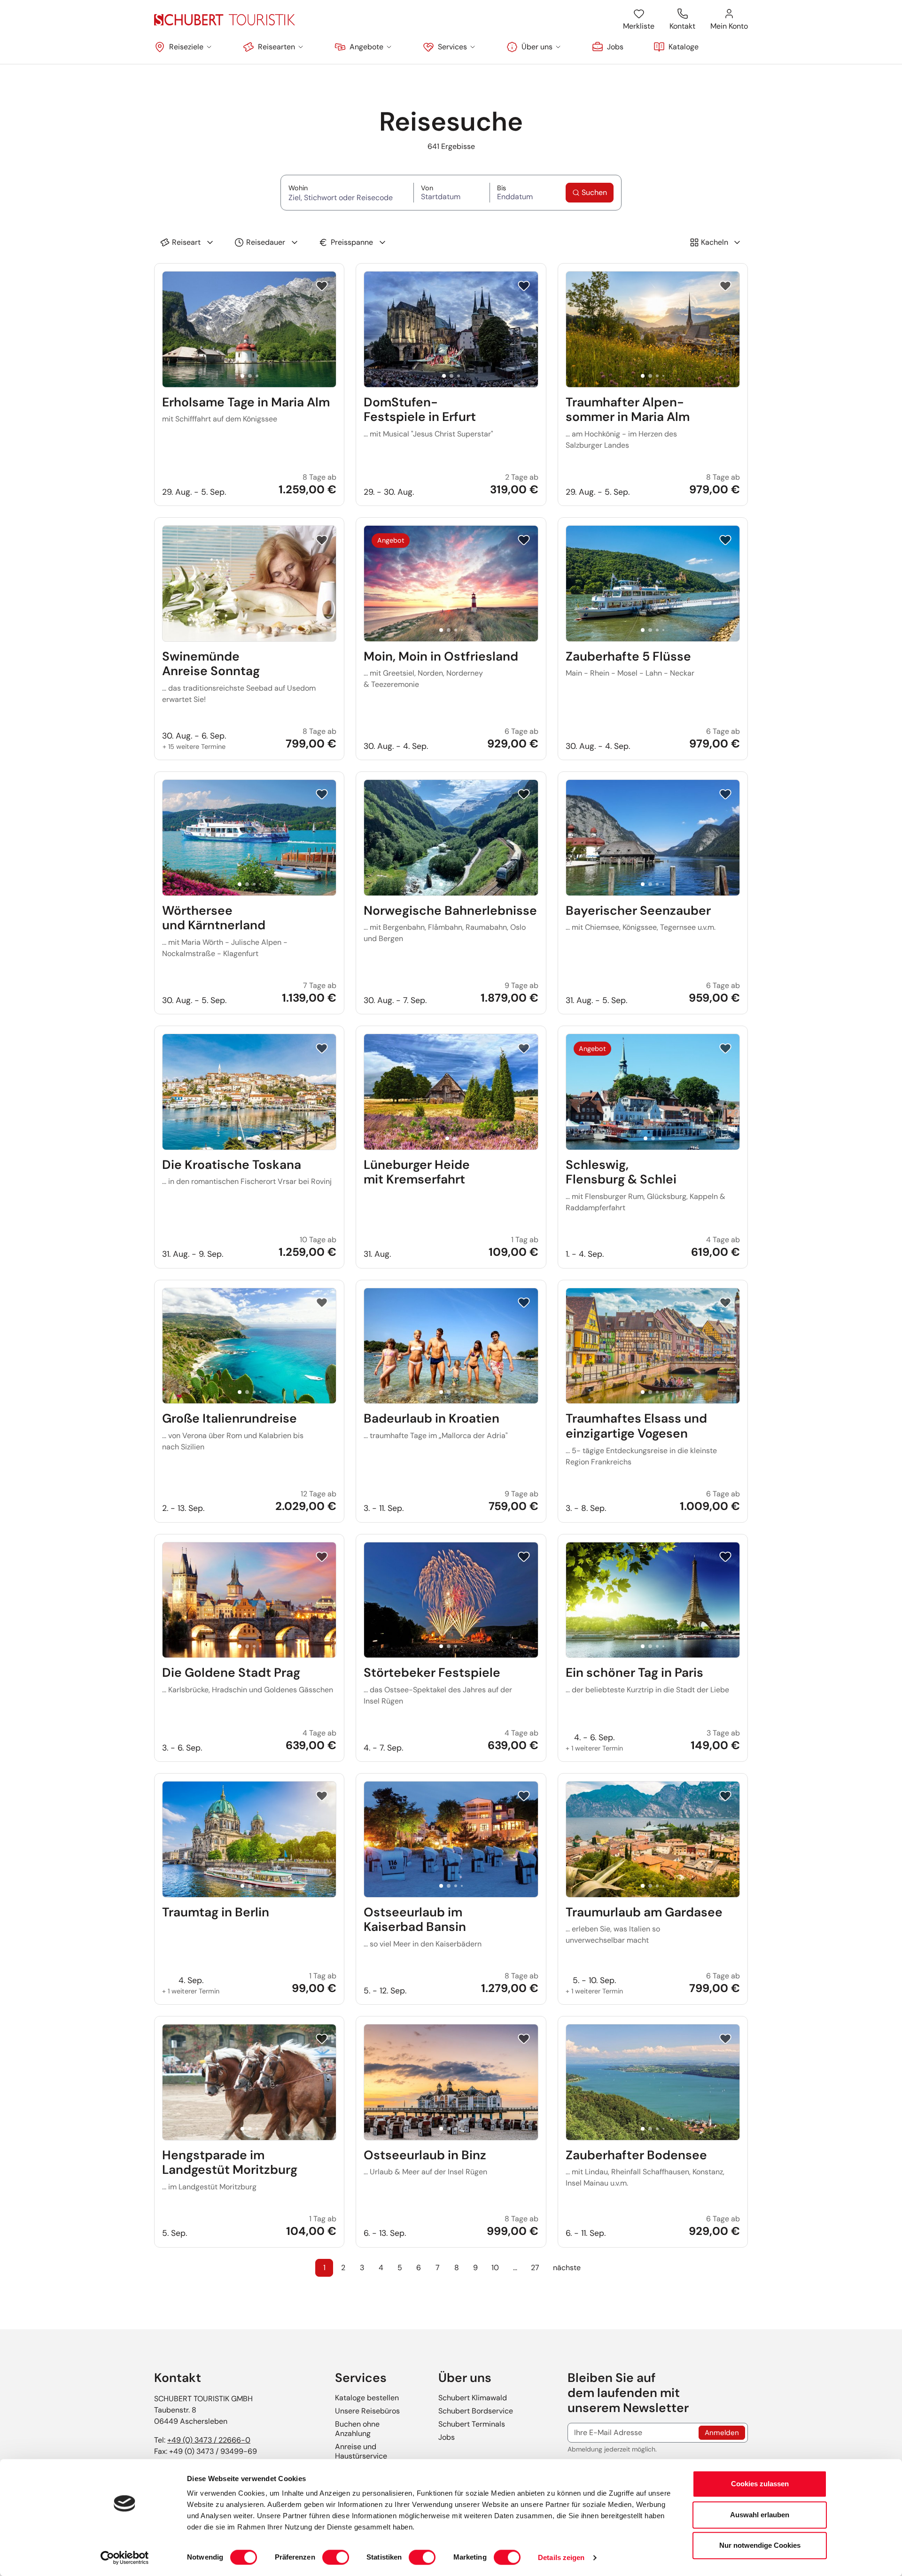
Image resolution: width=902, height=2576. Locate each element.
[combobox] (347, 197)
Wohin (347, 188)
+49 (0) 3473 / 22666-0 (209, 2440)
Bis (517, 188)
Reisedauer (266, 242)
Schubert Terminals (472, 2424)
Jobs (447, 2437)
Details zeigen (561, 2557)
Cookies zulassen (760, 2484)
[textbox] (347, 198)
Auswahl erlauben (760, 2515)
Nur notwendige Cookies (760, 2545)
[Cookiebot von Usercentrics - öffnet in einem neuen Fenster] (125, 2558)
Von (445, 188)
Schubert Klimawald (473, 2398)
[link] (608, 47)
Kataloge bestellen (367, 2398)
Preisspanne (352, 242)
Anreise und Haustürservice (361, 2451)
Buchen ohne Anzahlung (357, 2429)
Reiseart (186, 242)
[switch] (336, 2557)
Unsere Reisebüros (367, 2411)
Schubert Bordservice (476, 2411)
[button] (183, 47)
